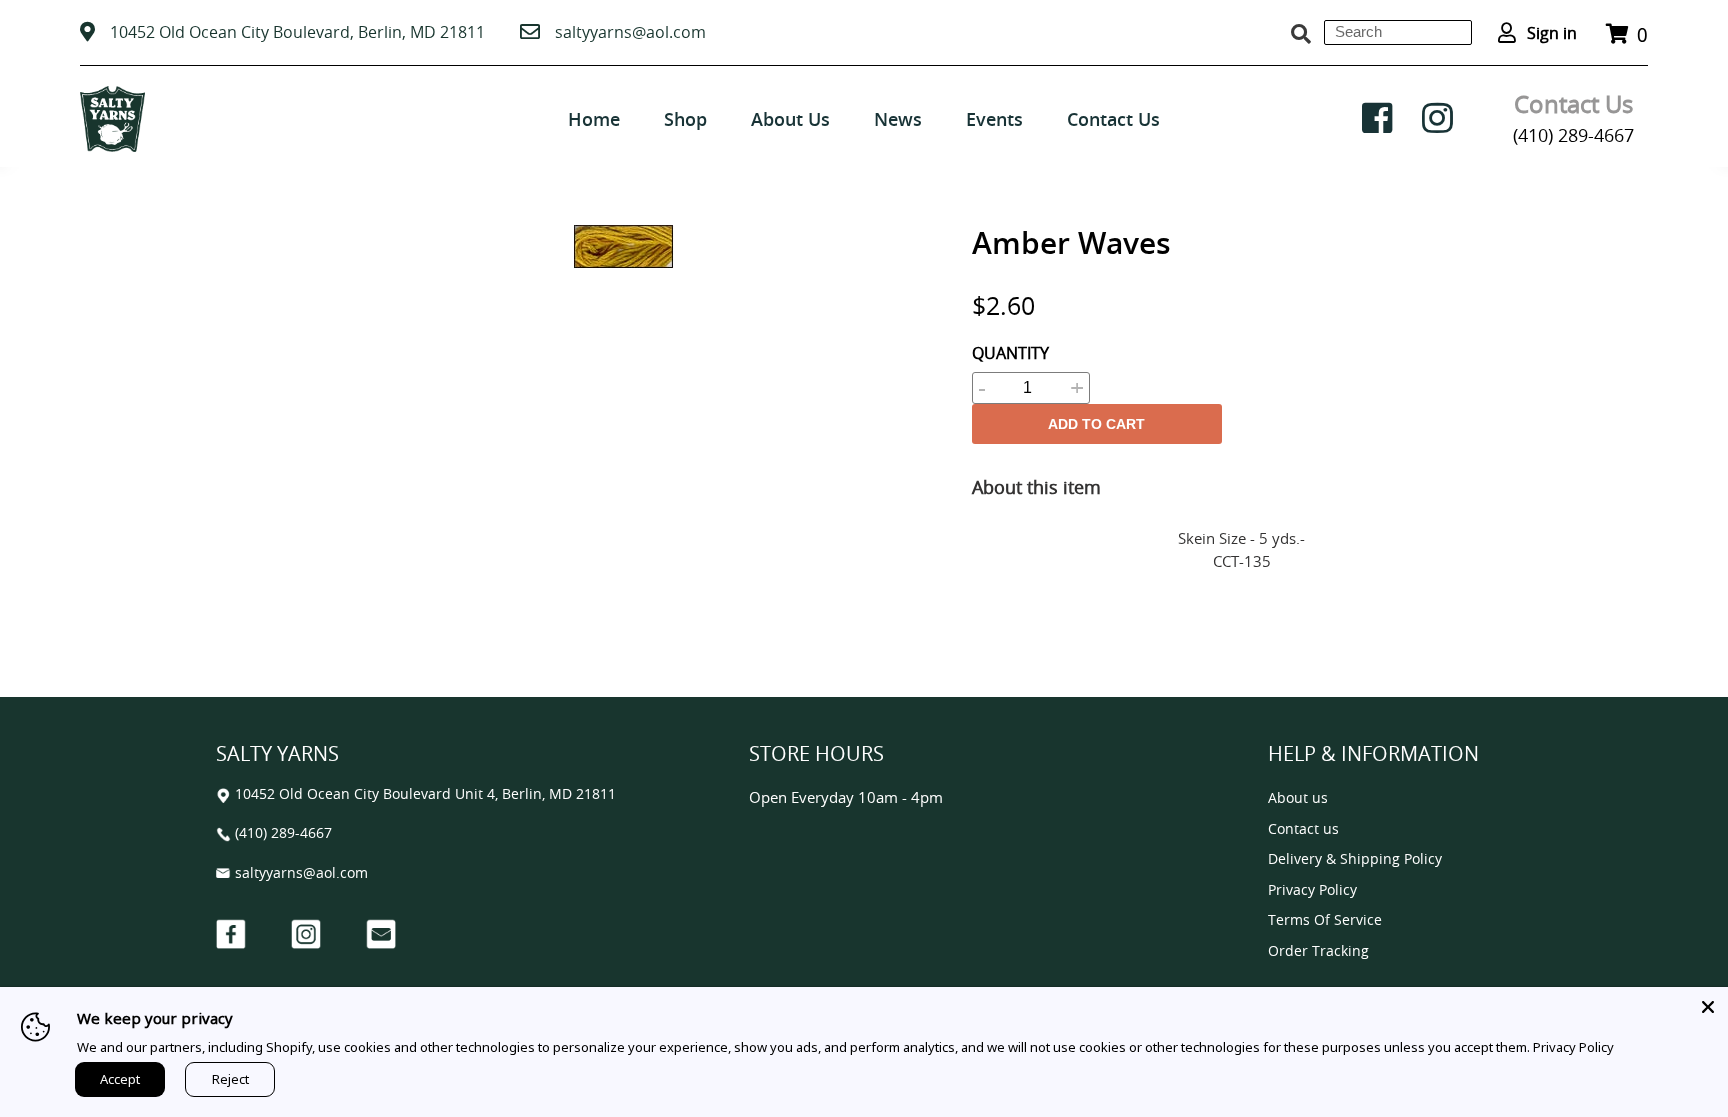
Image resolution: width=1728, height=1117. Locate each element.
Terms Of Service (1325, 920)
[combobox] (1398, 32)
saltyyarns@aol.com (630, 32)
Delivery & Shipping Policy (1355, 859)
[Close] (1708, 1007)
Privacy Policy (1312, 890)
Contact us (1303, 829)
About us (1298, 798)
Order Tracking (1318, 951)
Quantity (1010, 353)
